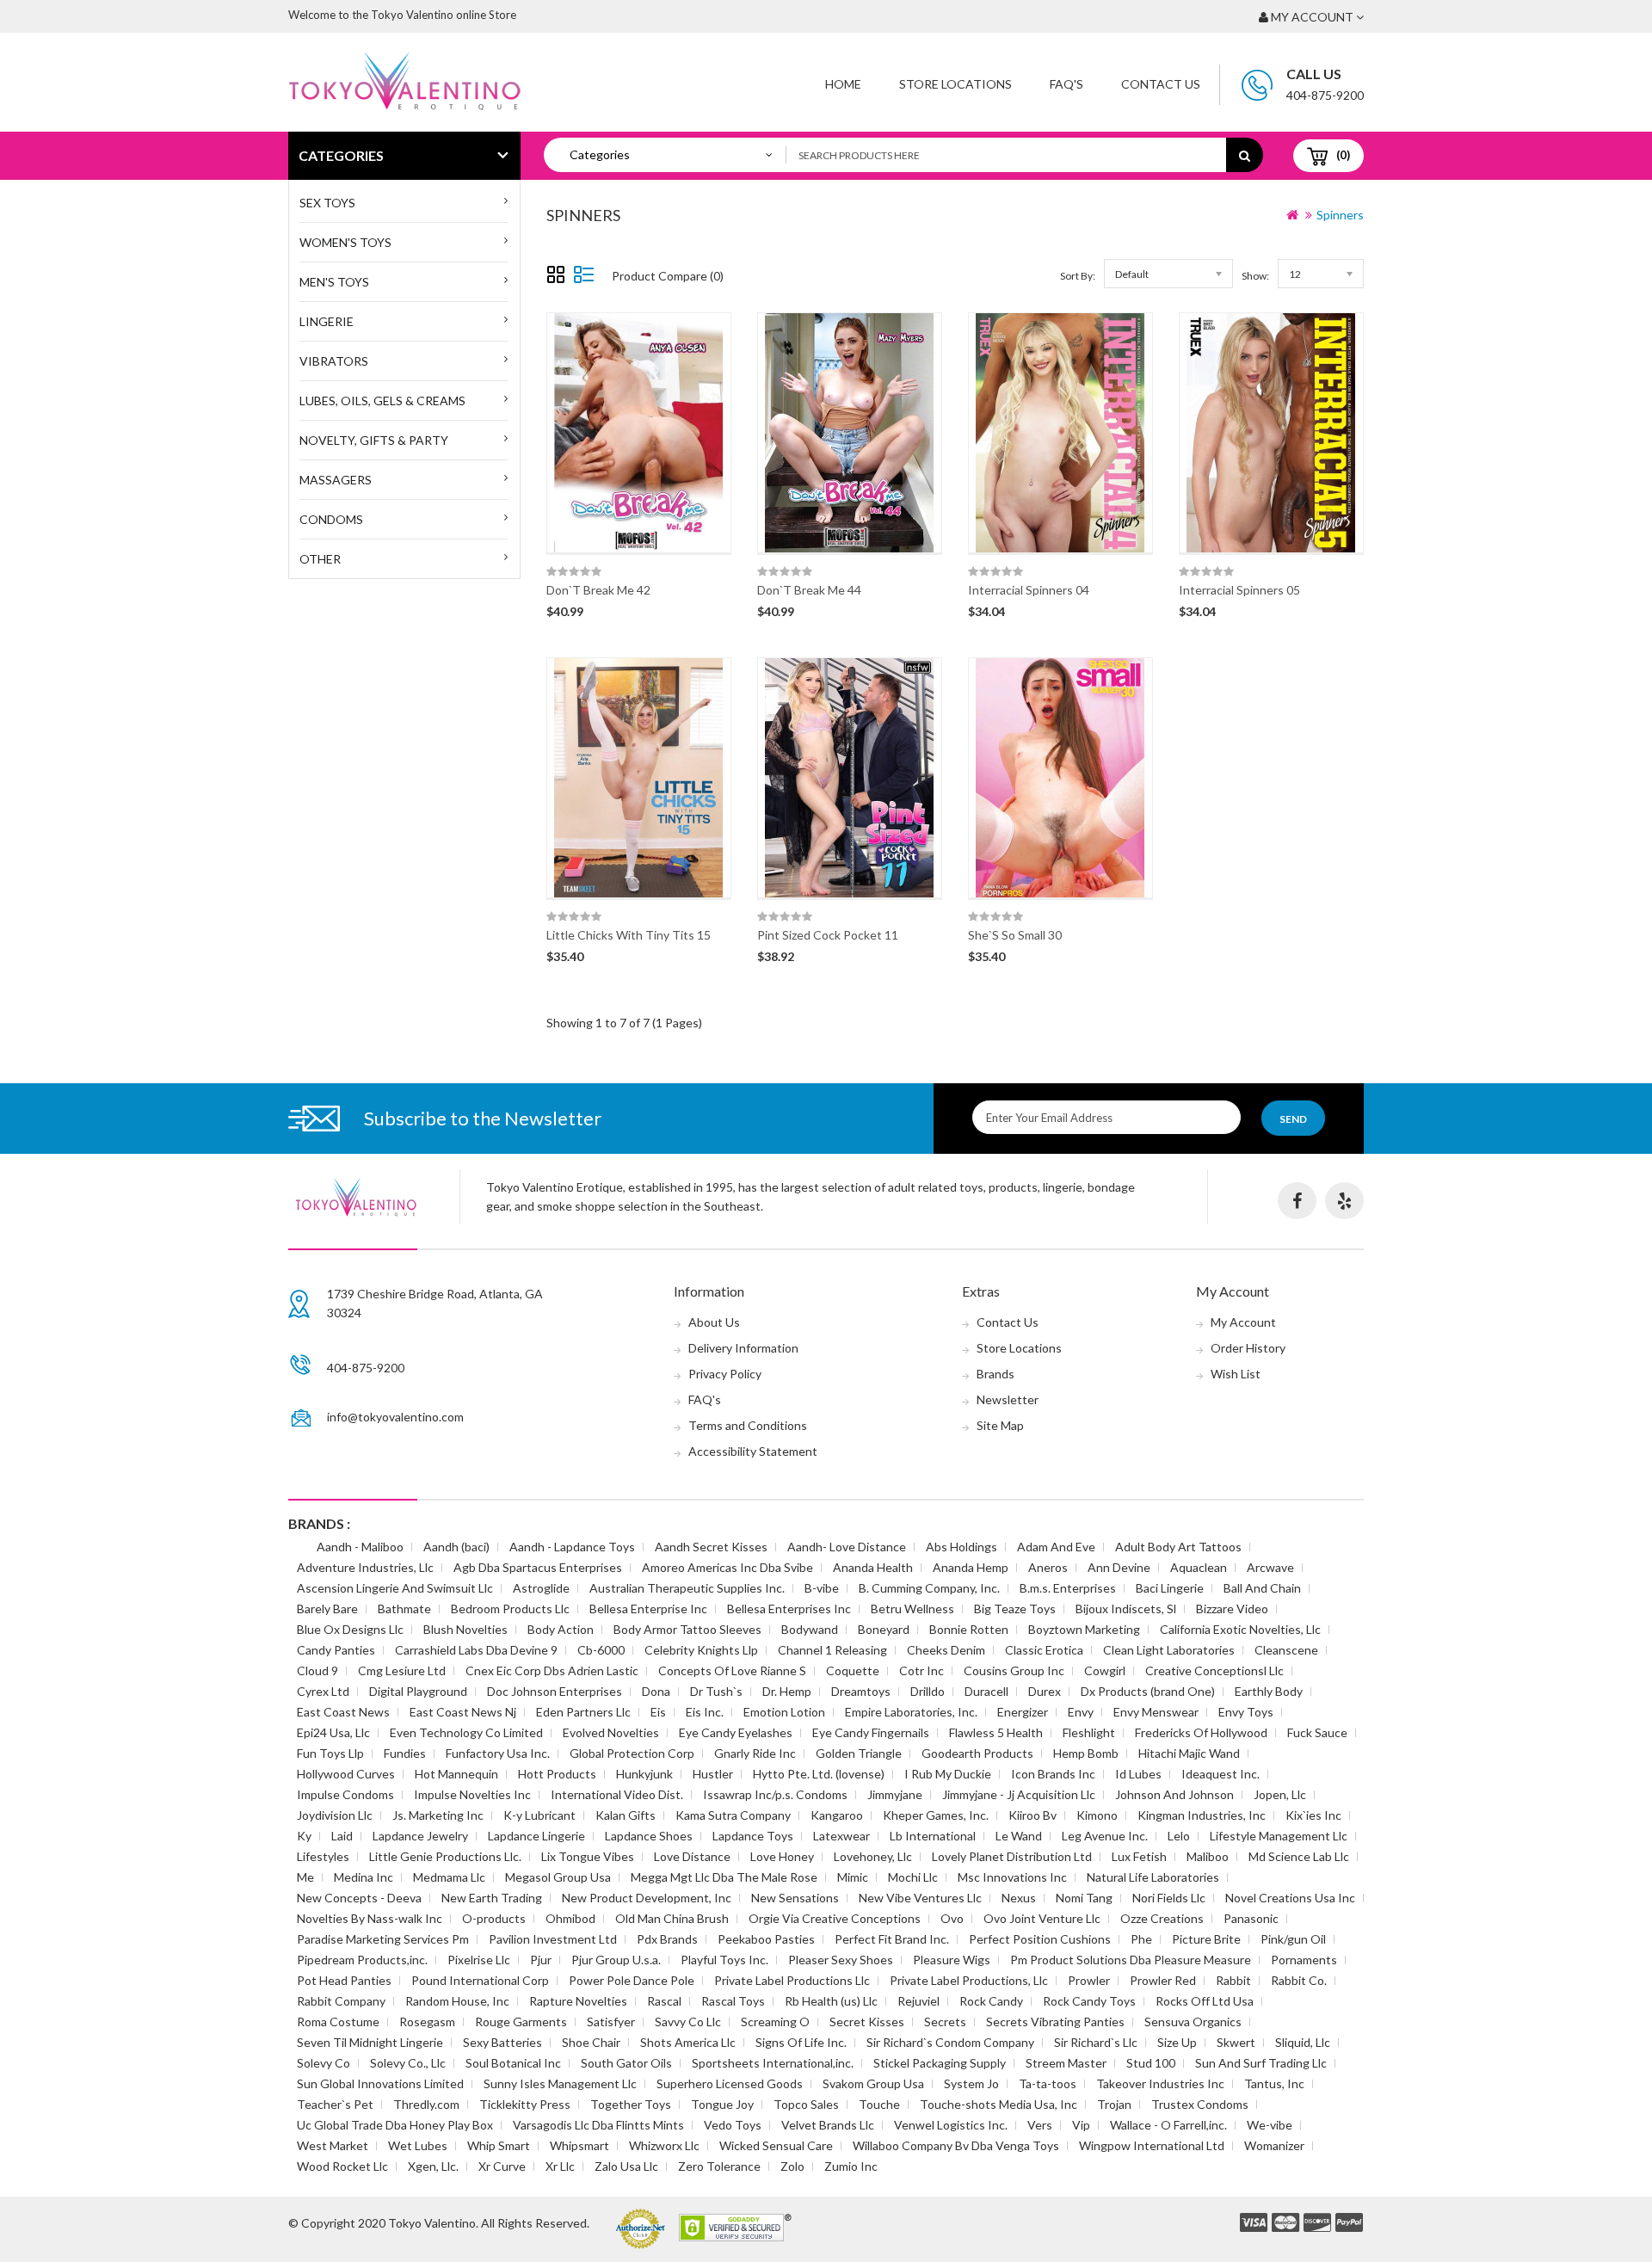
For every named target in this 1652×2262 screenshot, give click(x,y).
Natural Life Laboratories (1153, 1877)
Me (305, 1877)
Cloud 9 (317, 1670)
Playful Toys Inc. (724, 1960)
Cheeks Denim (946, 1650)
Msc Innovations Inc (1012, 1877)
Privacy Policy (725, 1374)
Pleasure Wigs (952, 1960)
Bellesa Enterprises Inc (789, 1609)
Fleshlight (1089, 1732)
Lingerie (327, 321)
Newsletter (1008, 1399)
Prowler (1089, 1980)
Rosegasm (427, 2022)
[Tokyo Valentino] (1254, 2223)
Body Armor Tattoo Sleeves (687, 1629)
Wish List (1236, 1374)
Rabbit (1233, 1980)
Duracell (986, 1691)
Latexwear (841, 1836)
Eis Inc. (705, 1712)
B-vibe (822, 1588)
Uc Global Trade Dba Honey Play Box (395, 2125)
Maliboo (1208, 1856)
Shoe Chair (591, 2042)
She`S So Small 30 (1015, 935)
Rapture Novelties (578, 2001)
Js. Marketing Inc (438, 1815)
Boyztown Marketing (1084, 1629)
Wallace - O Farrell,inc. (1168, 2125)
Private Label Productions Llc (792, 1980)
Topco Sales (806, 2104)
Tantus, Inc (1274, 2083)
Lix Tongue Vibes (588, 1856)
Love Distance (692, 1856)
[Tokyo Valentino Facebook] (1297, 1201)
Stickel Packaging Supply (940, 2063)
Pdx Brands (667, 1939)
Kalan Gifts (626, 1815)
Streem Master (1066, 2063)
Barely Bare (327, 1609)
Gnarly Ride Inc (755, 1753)
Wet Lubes (418, 2145)
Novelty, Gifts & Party (374, 440)
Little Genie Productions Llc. (445, 1856)
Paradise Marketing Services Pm (383, 1939)
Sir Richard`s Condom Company (950, 2042)
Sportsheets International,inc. (773, 2063)
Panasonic (1251, 1918)
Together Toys (631, 2104)
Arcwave (1270, 1567)
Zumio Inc (851, 2166)
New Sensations (795, 1898)
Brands (996, 1374)
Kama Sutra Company (733, 1815)
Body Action (561, 1629)
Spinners (1340, 215)
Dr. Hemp (787, 1691)
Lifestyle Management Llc (1279, 1836)
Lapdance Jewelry (420, 1836)
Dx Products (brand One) (1148, 1691)
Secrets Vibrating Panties (1055, 2022)
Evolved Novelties (611, 1732)
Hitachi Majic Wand (1189, 1753)
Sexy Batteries (502, 2042)
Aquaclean (1199, 1567)
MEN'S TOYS (334, 282)
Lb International (933, 1836)
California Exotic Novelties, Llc (1240, 1629)
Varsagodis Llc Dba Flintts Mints (598, 2125)
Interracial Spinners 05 (1239, 590)
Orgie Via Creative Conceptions (835, 1918)
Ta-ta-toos (1048, 2083)
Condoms (331, 519)
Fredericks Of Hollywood (1201, 1732)
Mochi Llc (913, 1877)
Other (320, 559)
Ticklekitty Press (525, 2104)
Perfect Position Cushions (1040, 1939)
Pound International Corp (480, 1980)
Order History (1248, 1348)
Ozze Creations (1162, 1918)
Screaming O (775, 2022)
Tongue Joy (722, 2104)
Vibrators (334, 361)
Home (843, 84)
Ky (304, 1836)
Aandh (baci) (456, 1547)
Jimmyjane (895, 1794)
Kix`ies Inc (1313, 1815)
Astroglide (541, 1588)
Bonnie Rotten (969, 1629)
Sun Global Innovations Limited (380, 2083)
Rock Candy (991, 2001)
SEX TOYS (327, 203)
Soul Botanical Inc (513, 2063)
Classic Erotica (1044, 1650)
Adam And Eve (1056, 1547)
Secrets (945, 2022)
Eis (658, 1712)
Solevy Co (324, 2063)
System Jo (971, 2083)
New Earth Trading (492, 1898)
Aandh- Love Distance (847, 1547)
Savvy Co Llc (688, 2022)
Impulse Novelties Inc (472, 1794)
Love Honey (782, 1856)
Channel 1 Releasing (832, 1650)
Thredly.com (426, 2104)
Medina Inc (364, 1877)
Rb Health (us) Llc (831, 2001)
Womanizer (1274, 2145)
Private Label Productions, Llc (969, 1980)
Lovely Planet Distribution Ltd (1012, 1856)
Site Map (1000, 1425)
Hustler (713, 1774)
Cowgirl (1105, 1670)
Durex (1045, 1691)
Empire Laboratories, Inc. (911, 1712)
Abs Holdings (962, 1547)
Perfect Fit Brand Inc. (892, 1939)
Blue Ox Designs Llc (350, 1629)
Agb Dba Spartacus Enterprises (538, 1567)
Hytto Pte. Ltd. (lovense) (819, 1774)
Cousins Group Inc (1014, 1670)
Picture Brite (1206, 1939)
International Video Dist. (617, 1794)
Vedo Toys (733, 2125)
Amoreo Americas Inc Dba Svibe (727, 1567)
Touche (879, 2104)
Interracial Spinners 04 (1029, 590)
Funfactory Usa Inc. (498, 1753)
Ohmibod (570, 1918)
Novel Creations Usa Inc (1290, 1898)
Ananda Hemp (971, 1567)
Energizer (1023, 1712)
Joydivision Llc (335, 1815)
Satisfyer (611, 2022)
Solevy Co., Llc (408, 2063)
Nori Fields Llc (1169, 1898)
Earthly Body (1269, 1691)
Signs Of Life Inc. (801, 2042)
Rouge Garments (521, 2022)
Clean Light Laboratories (1169, 1650)
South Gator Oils (626, 2063)
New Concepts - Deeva (359, 1898)
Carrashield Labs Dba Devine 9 (476, 1650)
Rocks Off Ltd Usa (1205, 2001)
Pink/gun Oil (1293, 1939)
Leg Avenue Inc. (1105, 1836)
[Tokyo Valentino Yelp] (1344, 1201)
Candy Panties (336, 1650)
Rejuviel (918, 2001)
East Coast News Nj (463, 1712)
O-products (494, 1918)
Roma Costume (338, 2022)
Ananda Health (873, 1567)
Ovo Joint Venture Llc (1042, 1918)
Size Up (1177, 2042)
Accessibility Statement (753, 1451)
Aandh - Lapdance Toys (572, 1547)
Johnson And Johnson (1174, 1794)
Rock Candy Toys (1089, 2001)
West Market (333, 2145)
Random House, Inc (457, 2001)
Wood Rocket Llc (342, 2166)
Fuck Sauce (1317, 1732)
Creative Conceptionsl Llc (1214, 1670)
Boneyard (884, 1629)
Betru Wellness (912, 1609)
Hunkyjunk (644, 1774)
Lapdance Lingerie (536, 1836)
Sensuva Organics (1193, 2022)
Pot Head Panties (344, 1980)
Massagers (336, 480)
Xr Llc (560, 2166)
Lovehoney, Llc (873, 1856)
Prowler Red (1163, 1980)
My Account (1243, 1322)
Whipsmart (579, 2145)
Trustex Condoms (1200, 2104)
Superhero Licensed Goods (730, 2083)
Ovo (952, 1918)
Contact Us (1161, 84)
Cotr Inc (922, 1670)
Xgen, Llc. (433, 2166)
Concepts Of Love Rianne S (732, 1670)
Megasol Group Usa (558, 1877)
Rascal (664, 2001)
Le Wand (1019, 1836)
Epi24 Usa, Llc (333, 1732)
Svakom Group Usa (873, 2083)
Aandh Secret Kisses (711, 1547)
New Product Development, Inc (647, 1898)
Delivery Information (743, 1348)
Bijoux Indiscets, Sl (1126, 1609)
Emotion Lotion (784, 1712)
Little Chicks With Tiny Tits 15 (629, 935)
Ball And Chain (1262, 1588)
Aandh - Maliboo (360, 1547)
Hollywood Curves (346, 1774)
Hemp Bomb (1086, 1753)
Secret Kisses (867, 2022)
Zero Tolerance (719, 2166)
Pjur (541, 1960)
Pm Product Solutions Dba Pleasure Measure (1131, 1960)
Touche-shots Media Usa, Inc (999, 2104)
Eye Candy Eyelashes (736, 1732)
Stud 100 (1151, 2063)
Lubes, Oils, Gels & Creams (382, 401)
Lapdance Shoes (649, 1836)
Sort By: (1078, 276)
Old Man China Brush (672, 1918)
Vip (1081, 2125)
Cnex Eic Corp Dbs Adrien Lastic (552, 1670)
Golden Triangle (859, 1753)
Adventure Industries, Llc (365, 1567)
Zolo (792, 2166)
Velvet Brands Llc (828, 2125)
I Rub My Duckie (948, 1774)
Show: (1255, 276)
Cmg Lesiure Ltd (402, 1670)
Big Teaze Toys (1015, 1609)
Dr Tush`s (716, 1691)
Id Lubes (1138, 1774)
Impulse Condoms (345, 1794)
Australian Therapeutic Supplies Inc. (687, 1588)
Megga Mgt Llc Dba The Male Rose (724, 1877)
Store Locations (955, 84)
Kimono (1097, 1815)
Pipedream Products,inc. (362, 1960)
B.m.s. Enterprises (1068, 1588)
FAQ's (705, 1399)
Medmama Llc (449, 1877)
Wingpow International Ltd (1152, 2145)
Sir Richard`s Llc (1096, 2042)
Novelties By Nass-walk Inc (370, 1918)
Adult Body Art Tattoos (1178, 1547)
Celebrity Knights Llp (701, 1650)
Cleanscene (1286, 1650)
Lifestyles (323, 1856)
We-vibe (1270, 2125)
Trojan (1114, 2104)
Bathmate (404, 1609)
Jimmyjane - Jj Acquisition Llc (1019, 1794)
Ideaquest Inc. (1221, 1774)
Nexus (1019, 1898)
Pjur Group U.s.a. (616, 1960)
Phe (1141, 1939)
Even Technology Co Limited (466, 1732)
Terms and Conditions (748, 1425)
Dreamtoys (861, 1691)
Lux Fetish (1139, 1856)
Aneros (1048, 1567)
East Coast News (343, 1712)
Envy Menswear (1156, 1712)
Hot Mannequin (456, 1774)
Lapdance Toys (753, 1836)
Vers (1040, 2125)
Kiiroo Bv (1032, 1815)
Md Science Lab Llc (1299, 1856)
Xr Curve (502, 2166)
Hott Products (557, 1774)
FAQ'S (1066, 84)
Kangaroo (837, 1815)
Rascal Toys (733, 2001)
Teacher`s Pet (335, 2104)
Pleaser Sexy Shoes (841, 1960)
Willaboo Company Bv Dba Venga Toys (956, 2145)
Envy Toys (1246, 1712)
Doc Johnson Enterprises (555, 1691)
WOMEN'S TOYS (345, 242)
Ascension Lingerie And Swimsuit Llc (395, 1588)
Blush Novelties (465, 1629)
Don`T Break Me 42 (598, 590)
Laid (342, 1836)
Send (1293, 1119)
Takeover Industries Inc (1160, 2083)
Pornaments (1304, 1960)
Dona (656, 1691)
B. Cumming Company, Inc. (929, 1588)
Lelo (1179, 1836)
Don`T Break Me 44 (809, 590)
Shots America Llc (688, 2042)
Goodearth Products (977, 1753)
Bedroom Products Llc (510, 1609)
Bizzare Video (1232, 1609)
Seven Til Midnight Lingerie (370, 2042)
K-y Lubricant (539, 1815)
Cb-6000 (601, 1650)
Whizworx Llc (664, 2145)
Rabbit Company (341, 2001)
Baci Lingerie (1170, 1588)
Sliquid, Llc (1303, 2042)
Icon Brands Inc (1053, 1774)
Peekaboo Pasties (766, 1939)
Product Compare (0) (668, 276)
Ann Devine (1119, 1567)
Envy (1081, 1712)
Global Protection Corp (632, 1753)
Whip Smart (499, 2145)
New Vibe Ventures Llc (920, 1898)
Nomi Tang (1084, 1898)
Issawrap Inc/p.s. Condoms (775, 1794)
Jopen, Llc (1280, 1794)
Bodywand (810, 1629)
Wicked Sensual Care (776, 2145)
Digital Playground (418, 1691)
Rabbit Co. (1299, 1980)
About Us (714, 1322)
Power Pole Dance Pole (632, 1980)
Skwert (1236, 2042)
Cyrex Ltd (323, 1691)
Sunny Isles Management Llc (560, 2083)
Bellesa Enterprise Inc (648, 1609)
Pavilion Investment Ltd (553, 1939)
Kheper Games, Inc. (936, 1815)
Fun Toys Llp (330, 1753)
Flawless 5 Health (996, 1732)
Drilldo (928, 1691)
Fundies (405, 1753)
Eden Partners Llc (583, 1712)
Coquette (853, 1670)
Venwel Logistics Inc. (951, 2125)
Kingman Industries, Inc (1202, 1815)
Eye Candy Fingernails (871, 1732)
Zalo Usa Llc (626, 2166)
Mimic (853, 1877)
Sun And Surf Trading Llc (1261, 2063)
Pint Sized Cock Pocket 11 (828, 935)
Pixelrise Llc (479, 1960)
